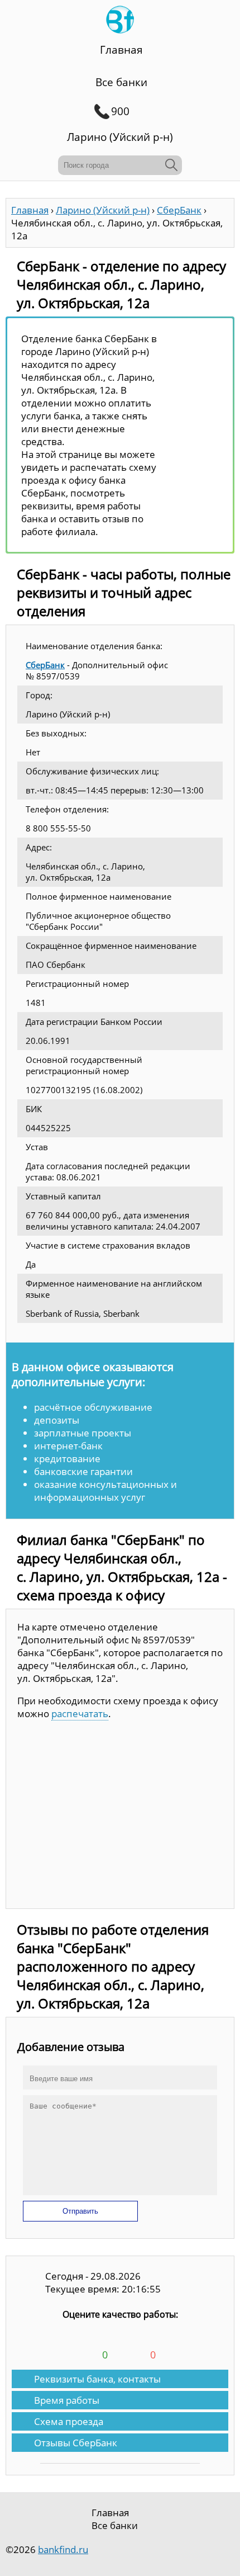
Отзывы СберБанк (76, 2443)
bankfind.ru (63, 2549)
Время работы (67, 2400)
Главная (121, 50)
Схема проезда (69, 2421)
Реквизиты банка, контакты (97, 2379)
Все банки (121, 82)
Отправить (80, 2211)
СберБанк (45, 665)
